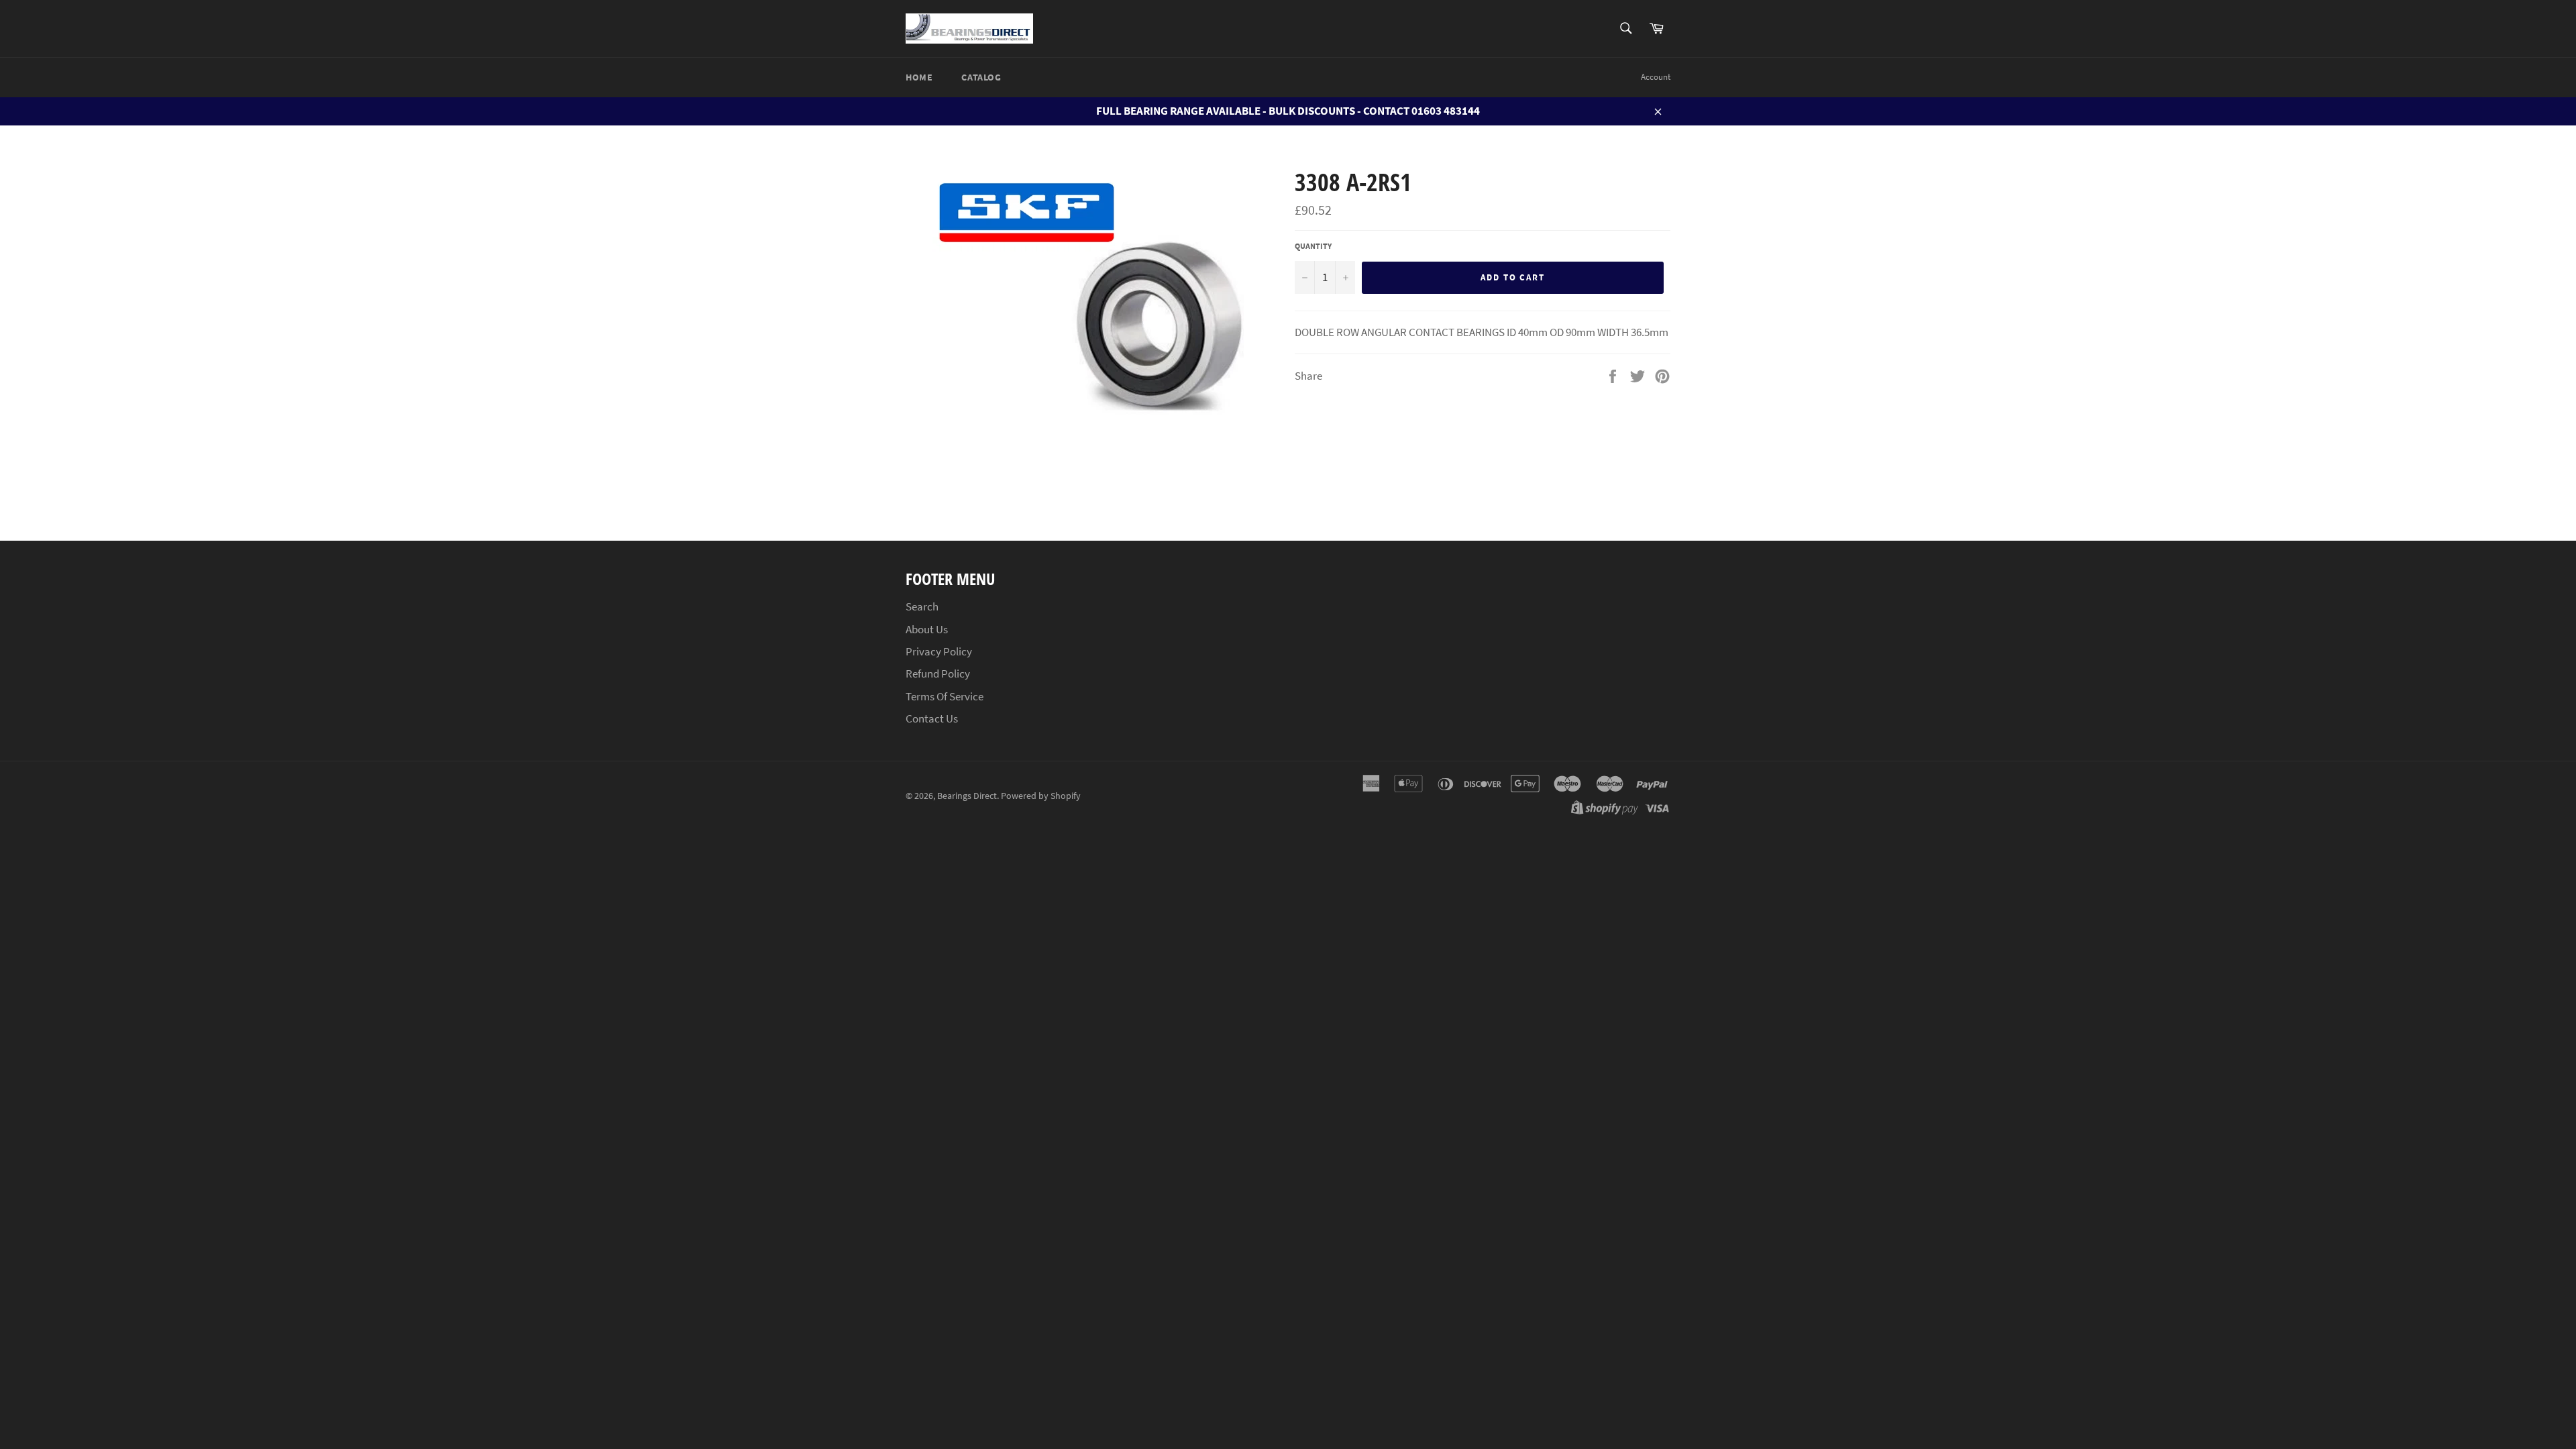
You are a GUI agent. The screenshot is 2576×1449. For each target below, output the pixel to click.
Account (1656, 77)
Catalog (981, 77)
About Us (927, 629)
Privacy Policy (939, 651)
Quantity (1313, 246)
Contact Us (932, 718)
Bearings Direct (967, 796)
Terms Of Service (945, 696)
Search (922, 606)
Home (919, 77)
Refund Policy (938, 674)
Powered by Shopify (1041, 796)
